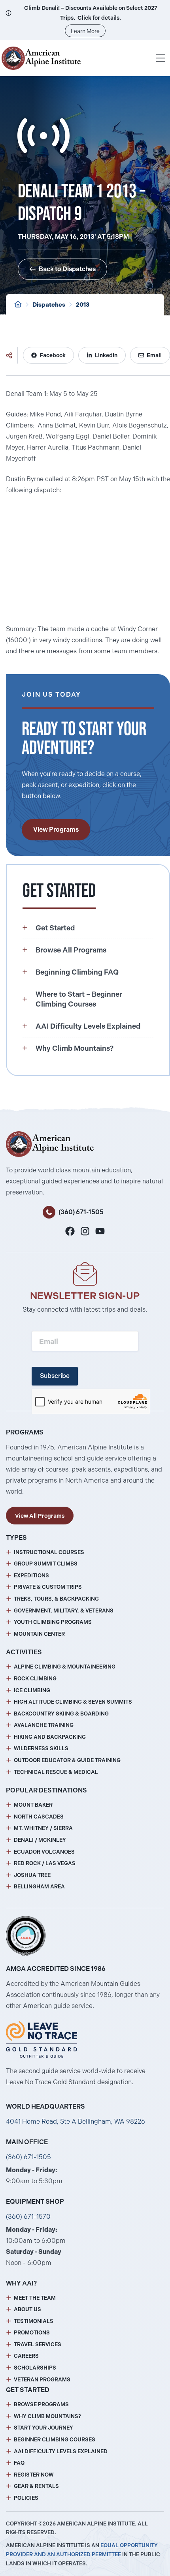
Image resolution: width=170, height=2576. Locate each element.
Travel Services (38, 2344)
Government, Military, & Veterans (64, 1611)
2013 (83, 305)
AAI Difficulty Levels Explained (61, 2451)
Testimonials (34, 2321)
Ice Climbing (32, 1690)
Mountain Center (39, 1634)
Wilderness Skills (41, 1748)
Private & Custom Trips (48, 1587)
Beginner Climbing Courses (55, 2440)
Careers (26, 2356)
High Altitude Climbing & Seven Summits (73, 1702)
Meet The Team (35, 2298)
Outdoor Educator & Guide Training (67, 1760)
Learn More (85, 31)
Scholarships (35, 2368)
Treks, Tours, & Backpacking (56, 1599)
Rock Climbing (35, 1679)
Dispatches (49, 305)
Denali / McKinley (40, 1840)
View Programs (56, 830)
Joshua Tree (32, 1875)
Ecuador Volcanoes (44, 1852)
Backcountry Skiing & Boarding (61, 1714)
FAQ (19, 2463)
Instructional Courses (49, 1552)
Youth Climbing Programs (53, 1622)
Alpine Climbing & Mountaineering (65, 1667)
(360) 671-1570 (28, 2217)
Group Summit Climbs (46, 1564)
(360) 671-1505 (81, 1212)
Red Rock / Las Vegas (45, 1863)
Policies (26, 2498)
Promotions (32, 2333)
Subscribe (55, 1376)
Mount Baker (33, 1805)
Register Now (34, 2475)
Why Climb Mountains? (47, 2416)
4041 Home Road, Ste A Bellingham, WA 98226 (76, 2121)
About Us (27, 2309)
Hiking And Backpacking (50, 1737)
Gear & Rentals (36, 2486)
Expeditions (31, 1576)
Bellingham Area (39, 1887)
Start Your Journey (43, 2428)
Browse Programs (41, 2404)
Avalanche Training (44, 1725)
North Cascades (39, 1817)
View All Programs (40, 1516)
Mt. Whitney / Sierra (43, 1828)
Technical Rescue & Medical (56, 1772)
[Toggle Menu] (161, 58)
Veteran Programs (42, 2380)
